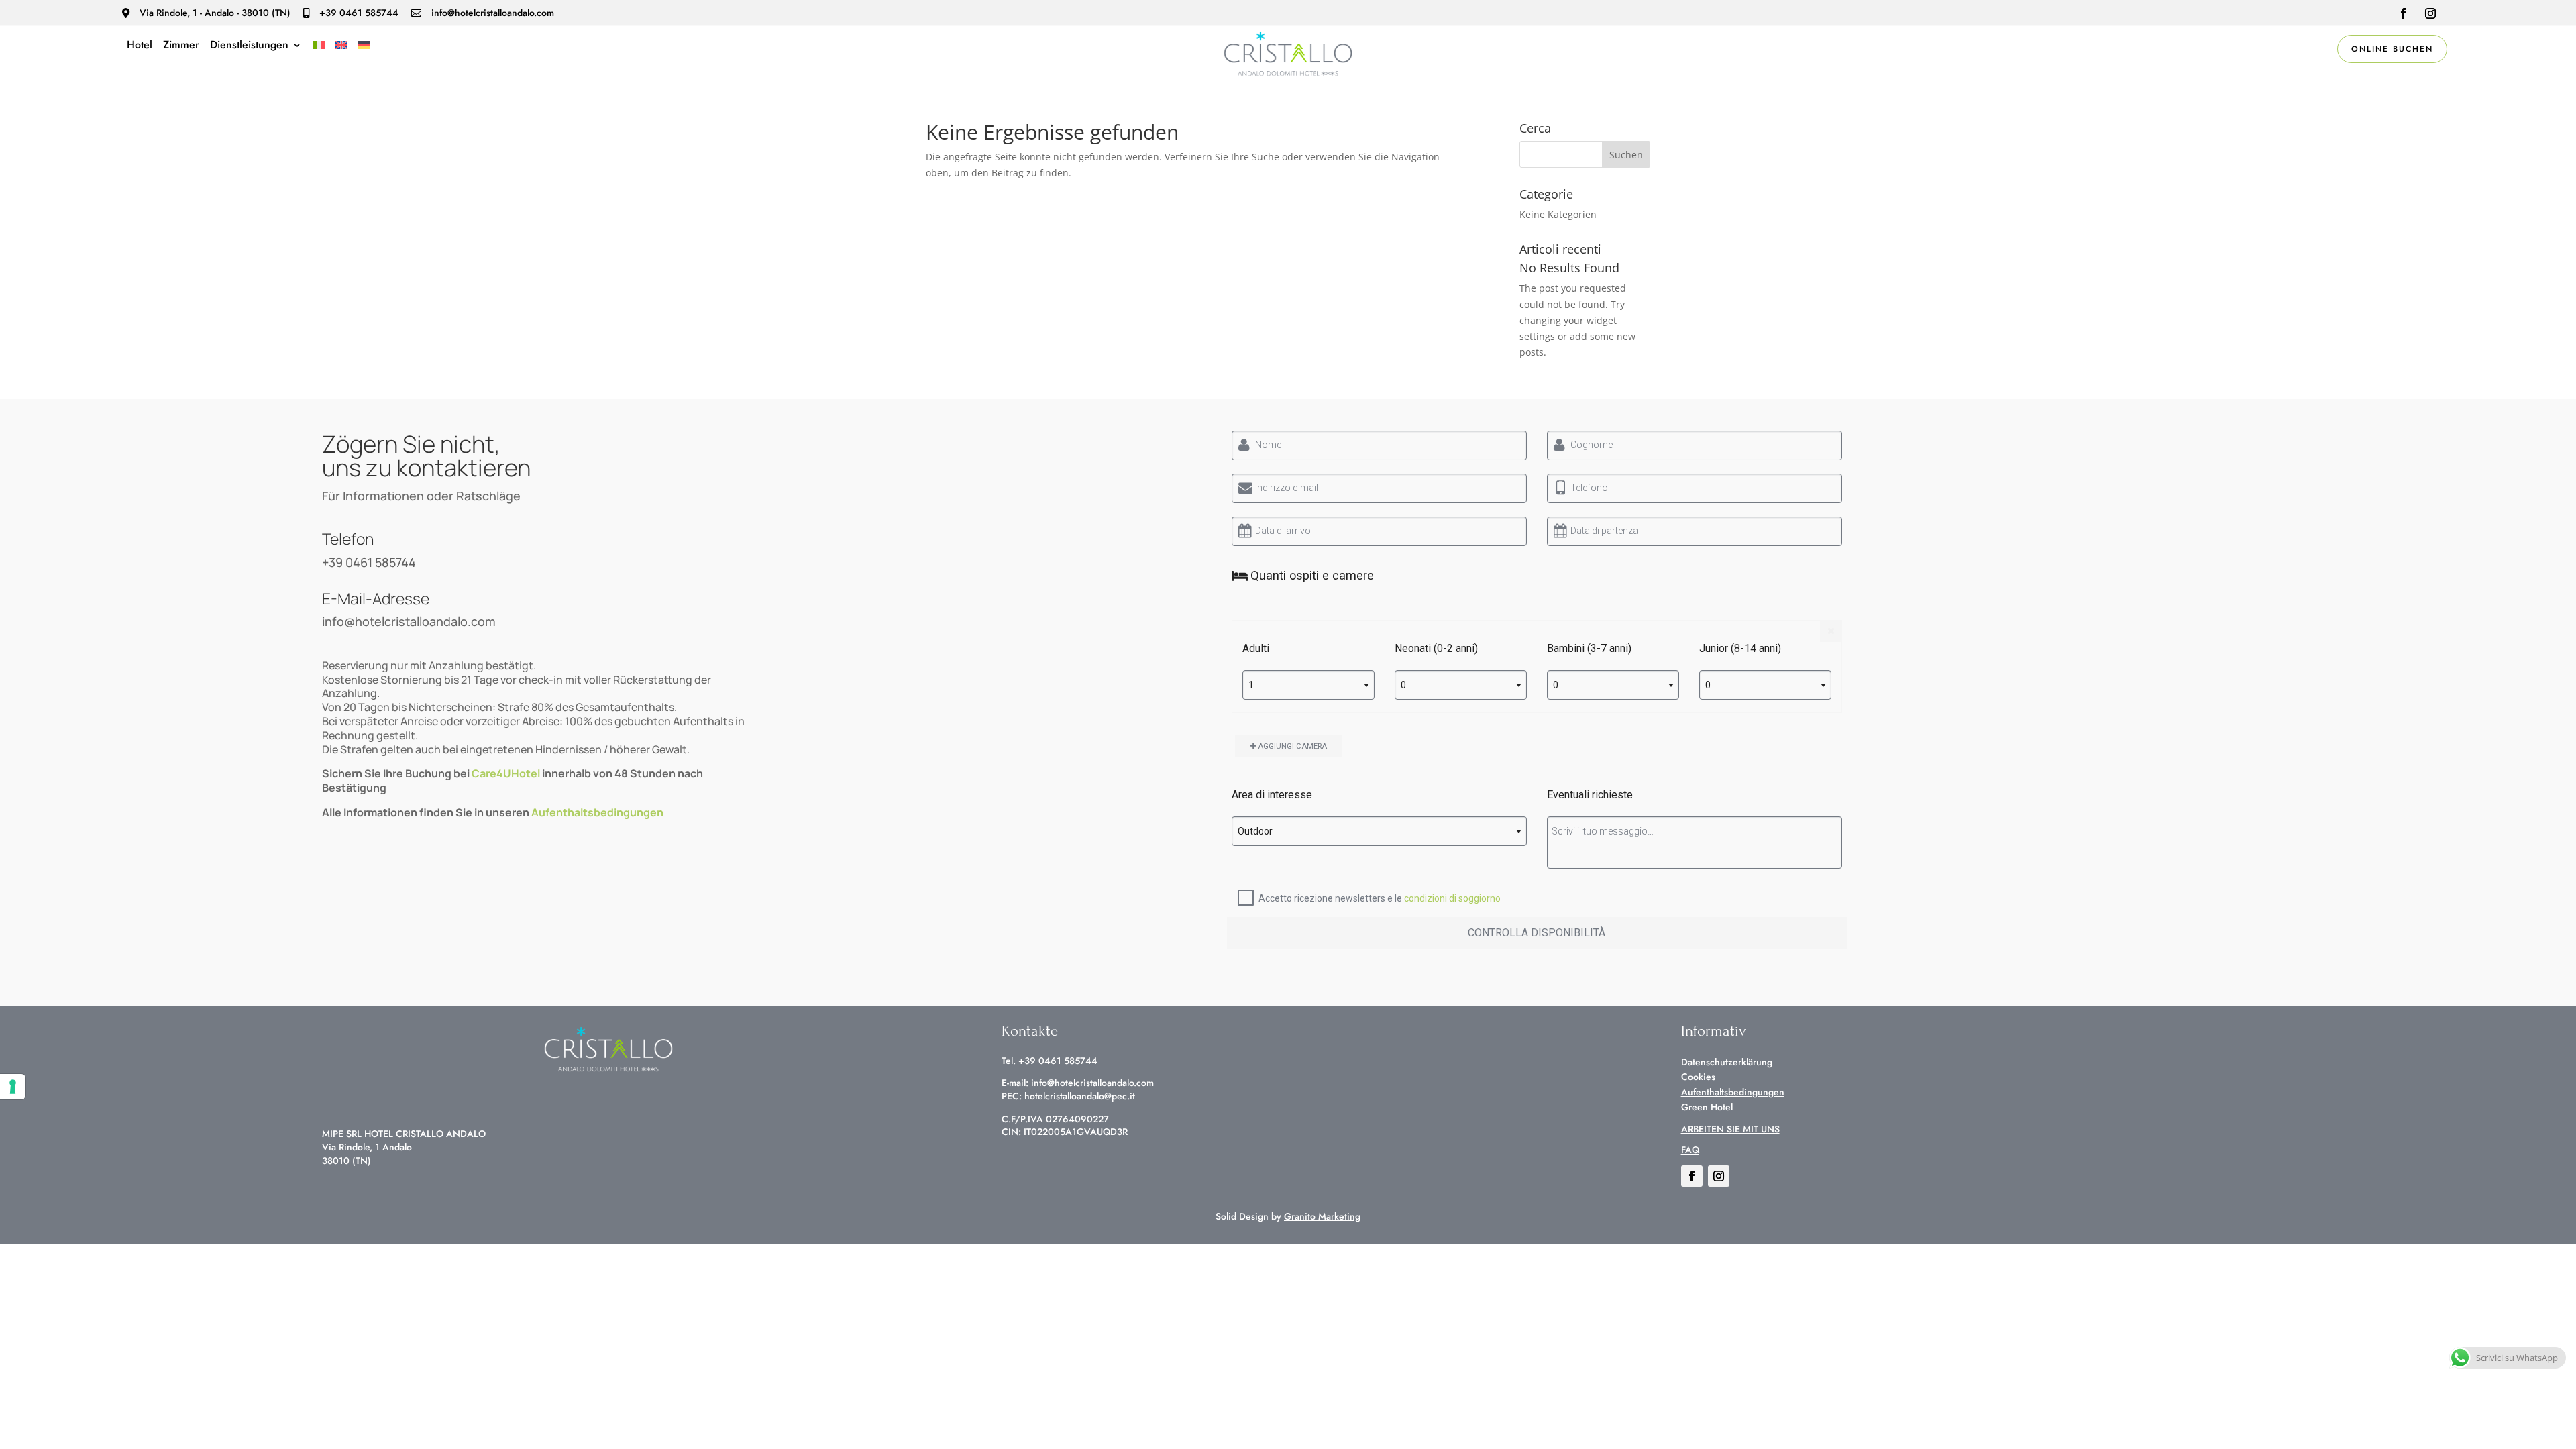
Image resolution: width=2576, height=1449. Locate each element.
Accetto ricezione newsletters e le (1380, 898)
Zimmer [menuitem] (181, 46)
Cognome (1592, 445)
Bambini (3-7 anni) (1589, 648)
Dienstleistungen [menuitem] (249, 46)
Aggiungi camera (1292, 746)
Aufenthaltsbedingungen (597, 812)
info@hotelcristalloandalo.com (409, 621)
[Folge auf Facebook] (2404, 13)
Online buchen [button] (2392, 49)
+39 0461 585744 (369, 562)
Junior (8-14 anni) (1740, 648)
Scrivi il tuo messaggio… (1603, 831)
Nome (1268, 445)
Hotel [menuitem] (140, 46)
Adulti (1256, 648)
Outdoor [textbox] (1255, 831)
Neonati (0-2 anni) (1436, 648)
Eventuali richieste (1590, 795)
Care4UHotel (506, 773)
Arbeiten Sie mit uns (1730, 1129)
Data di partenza (1604, 531)
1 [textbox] (1251, 685)
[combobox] (1308, 685)
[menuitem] (319, 48)
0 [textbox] (1403, 685)
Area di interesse (1272, 795)
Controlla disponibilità (1537, 933)
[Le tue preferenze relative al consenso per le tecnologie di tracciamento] (13, 1087)
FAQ (1690, 1150)
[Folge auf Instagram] (2430, 13)
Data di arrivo (1283, 531)
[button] (1626, 154)
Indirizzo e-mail (1287, 488)
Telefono (1589, 488)
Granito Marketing (1322, 1216)
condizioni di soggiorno (1452, 898)
